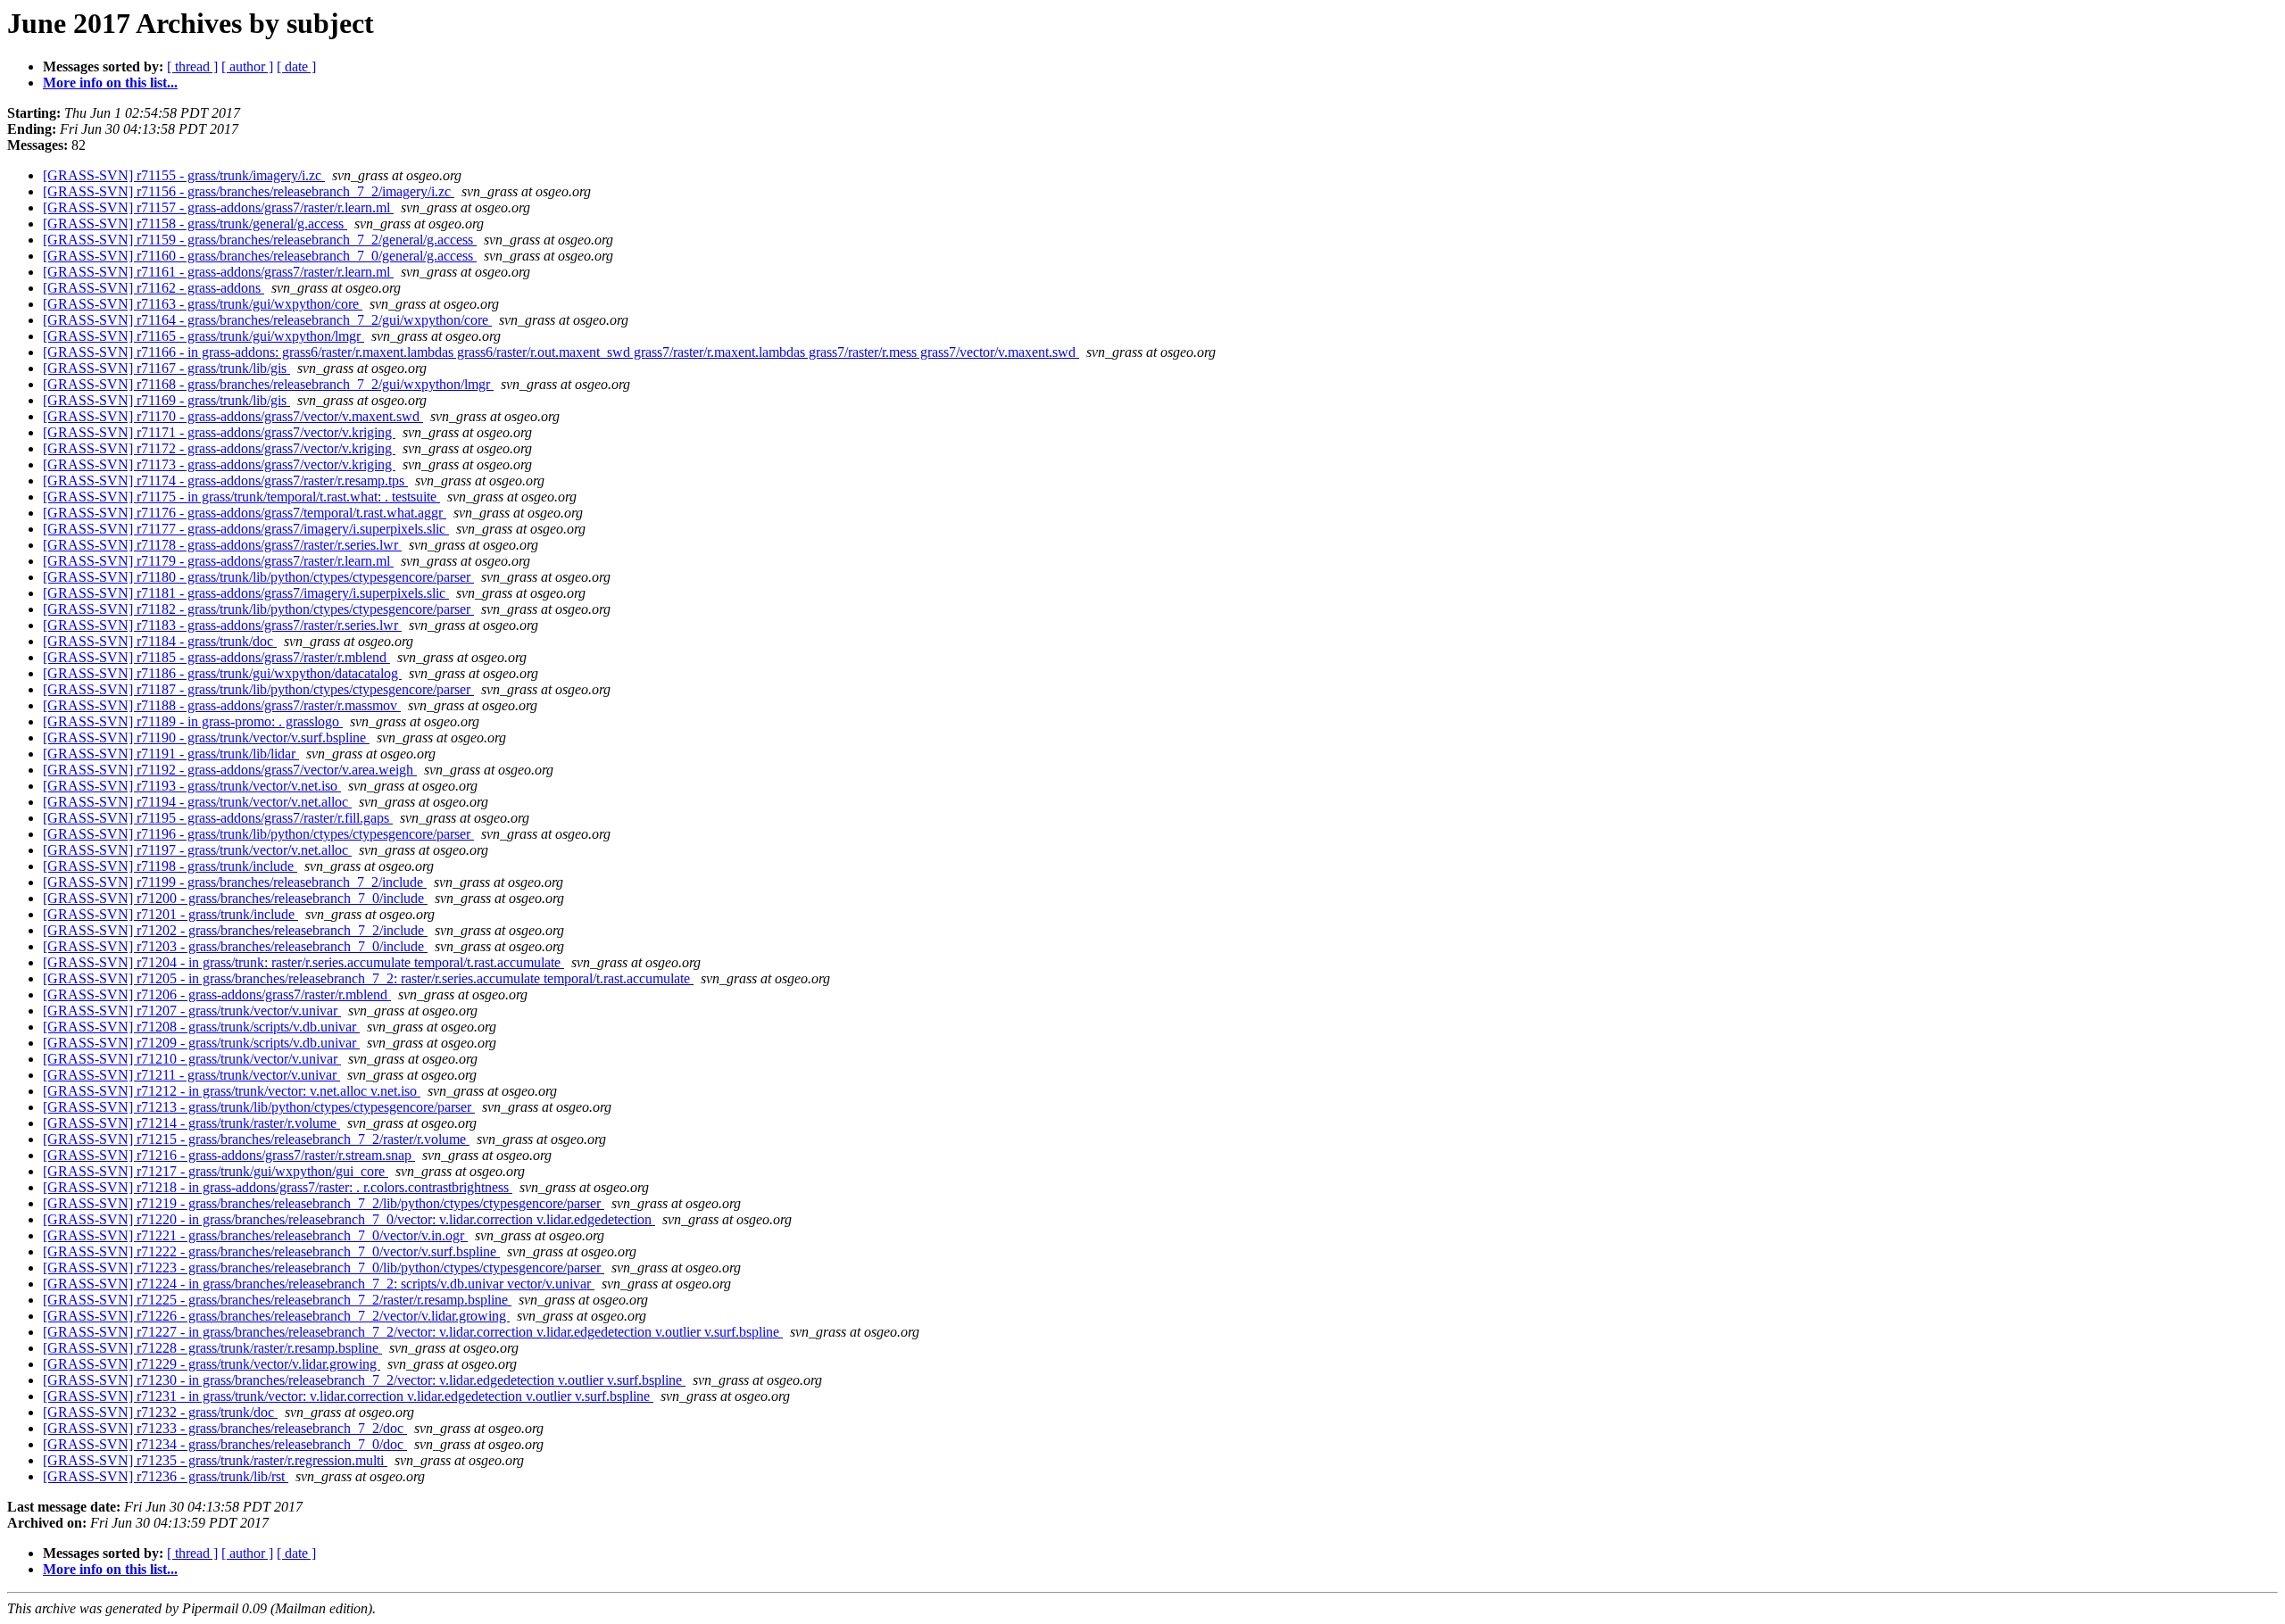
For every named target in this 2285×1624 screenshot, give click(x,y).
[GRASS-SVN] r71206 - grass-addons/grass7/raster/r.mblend (217, 994)
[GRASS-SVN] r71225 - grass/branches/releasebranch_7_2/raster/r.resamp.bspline (277, 1300)
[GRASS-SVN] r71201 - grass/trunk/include (170, 914)
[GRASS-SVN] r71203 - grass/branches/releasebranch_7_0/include (235, 946)
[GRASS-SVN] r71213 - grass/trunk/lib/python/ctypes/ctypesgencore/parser (259, 1107)
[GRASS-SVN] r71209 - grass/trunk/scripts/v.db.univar (201, 1043)
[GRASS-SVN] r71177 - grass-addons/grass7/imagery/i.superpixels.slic (246, 529)
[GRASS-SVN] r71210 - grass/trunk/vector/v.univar (192, 1059)
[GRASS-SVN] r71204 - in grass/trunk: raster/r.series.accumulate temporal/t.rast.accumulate (303, 962)
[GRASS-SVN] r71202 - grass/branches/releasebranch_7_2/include (235, 930)
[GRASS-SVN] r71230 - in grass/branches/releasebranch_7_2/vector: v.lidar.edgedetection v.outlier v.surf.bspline (364, 1380)
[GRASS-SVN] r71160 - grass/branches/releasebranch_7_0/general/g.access (260, 256)
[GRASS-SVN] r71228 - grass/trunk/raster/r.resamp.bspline (212, 1348)
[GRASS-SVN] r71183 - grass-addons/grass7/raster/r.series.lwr (222, 625)
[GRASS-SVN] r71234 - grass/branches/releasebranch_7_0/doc (225, 1444)
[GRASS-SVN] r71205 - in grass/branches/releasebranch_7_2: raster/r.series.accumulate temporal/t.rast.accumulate (368, 978)
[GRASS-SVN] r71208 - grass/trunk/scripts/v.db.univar (201, 1027)
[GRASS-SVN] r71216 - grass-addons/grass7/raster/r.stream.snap (229, 1155)
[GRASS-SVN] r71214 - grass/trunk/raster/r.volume (191, 1123)
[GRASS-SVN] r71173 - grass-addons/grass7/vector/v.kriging (219, 464)
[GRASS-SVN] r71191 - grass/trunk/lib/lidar (171, 754)
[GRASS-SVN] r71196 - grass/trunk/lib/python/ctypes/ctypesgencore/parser (258, 834)
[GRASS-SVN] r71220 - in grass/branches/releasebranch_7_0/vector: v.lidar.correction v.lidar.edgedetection (349, 1219)
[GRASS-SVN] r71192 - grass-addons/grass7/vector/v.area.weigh (230, 770)
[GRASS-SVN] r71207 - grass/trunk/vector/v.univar (192, 1011)
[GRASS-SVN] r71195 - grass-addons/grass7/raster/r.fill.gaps (218, 818)
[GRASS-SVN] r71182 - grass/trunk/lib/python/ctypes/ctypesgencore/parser (258, 609)
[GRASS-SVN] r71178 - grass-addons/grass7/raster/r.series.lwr (222, 545)
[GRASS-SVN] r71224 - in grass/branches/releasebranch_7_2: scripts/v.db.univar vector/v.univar (319, 1284)
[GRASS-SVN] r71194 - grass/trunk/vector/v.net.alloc (197, 802)
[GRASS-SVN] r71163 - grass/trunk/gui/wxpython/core (203, 304)
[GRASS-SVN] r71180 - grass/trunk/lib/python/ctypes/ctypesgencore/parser (258, 577)
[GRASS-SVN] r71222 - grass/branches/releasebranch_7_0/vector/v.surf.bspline (271, 1251)
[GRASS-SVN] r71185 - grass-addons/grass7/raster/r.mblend (216, 657)
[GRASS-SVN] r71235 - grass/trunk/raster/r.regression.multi (215, 1460)
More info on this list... (110, 83)
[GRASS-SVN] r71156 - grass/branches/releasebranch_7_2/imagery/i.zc (249, 191)
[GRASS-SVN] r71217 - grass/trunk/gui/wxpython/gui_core (216, 1171)
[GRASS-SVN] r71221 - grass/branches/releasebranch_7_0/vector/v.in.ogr (255, 1235)
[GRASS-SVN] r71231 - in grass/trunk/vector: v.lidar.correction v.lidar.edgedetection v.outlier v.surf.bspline (348, 1396)
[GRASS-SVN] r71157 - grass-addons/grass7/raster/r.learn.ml (218, 207)
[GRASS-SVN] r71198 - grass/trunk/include (170, 866)
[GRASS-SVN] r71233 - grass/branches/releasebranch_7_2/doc (225, 1428)
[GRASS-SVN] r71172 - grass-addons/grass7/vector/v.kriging (219, 448)
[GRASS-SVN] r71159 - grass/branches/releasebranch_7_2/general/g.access (260, 240)
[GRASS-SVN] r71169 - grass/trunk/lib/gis (166, 400)
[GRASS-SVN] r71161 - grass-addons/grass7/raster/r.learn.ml (218, 272)
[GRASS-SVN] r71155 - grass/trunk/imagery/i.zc (184, 175)
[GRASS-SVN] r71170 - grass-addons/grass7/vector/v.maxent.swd (233, 416)
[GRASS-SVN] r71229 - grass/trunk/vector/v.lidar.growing (212, 1364)
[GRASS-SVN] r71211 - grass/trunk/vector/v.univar (191, 1075)
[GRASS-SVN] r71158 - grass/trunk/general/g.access (195, 224)
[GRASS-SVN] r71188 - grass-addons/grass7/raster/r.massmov (222, 705)
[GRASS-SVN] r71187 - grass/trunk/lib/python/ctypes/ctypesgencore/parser (258, 689)
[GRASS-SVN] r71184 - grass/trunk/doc (160, 641)
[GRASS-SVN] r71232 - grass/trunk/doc (160, 1412)
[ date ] (296, 66)
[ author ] (247, 66)
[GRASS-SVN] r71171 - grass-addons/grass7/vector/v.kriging (219, 432)
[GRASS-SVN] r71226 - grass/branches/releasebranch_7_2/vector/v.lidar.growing (276, 1316)
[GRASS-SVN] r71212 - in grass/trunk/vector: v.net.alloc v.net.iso (232, 1091)
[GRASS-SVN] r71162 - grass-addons (154, 288)
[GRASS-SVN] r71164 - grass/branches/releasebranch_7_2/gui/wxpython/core (267, 320)
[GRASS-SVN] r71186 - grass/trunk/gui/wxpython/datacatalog (222, 673)
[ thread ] (192, 66)
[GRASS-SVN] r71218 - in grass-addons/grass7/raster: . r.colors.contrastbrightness (278, 1187)
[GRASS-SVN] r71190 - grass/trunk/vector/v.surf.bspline (206, 737)
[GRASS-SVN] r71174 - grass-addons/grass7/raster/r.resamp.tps (225, 481)
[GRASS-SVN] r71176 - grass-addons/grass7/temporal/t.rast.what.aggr (245, 513)
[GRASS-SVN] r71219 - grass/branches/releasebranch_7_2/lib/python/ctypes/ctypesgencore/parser (324, 1203)
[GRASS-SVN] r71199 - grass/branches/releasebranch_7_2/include (235, 882)
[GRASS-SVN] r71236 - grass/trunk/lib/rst (166, 1476)
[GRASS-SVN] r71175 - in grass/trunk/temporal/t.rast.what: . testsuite (241, 497)
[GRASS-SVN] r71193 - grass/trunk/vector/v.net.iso (192, 786)
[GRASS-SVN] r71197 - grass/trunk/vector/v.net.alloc (197, 850)
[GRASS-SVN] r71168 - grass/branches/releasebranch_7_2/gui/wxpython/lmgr (268, 384)
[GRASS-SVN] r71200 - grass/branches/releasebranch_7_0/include (235, 898)
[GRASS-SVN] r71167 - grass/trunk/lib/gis (166, 368)
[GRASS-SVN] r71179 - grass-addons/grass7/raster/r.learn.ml (218, 561)
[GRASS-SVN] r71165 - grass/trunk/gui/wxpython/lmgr (204, 336)
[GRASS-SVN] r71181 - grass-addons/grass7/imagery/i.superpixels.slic (246, 593)
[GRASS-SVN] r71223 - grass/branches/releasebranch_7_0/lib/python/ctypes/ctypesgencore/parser (324, 1268)
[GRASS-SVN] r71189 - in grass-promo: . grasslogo (193, 721)
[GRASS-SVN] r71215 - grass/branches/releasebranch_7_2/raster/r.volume (256, 1139)
